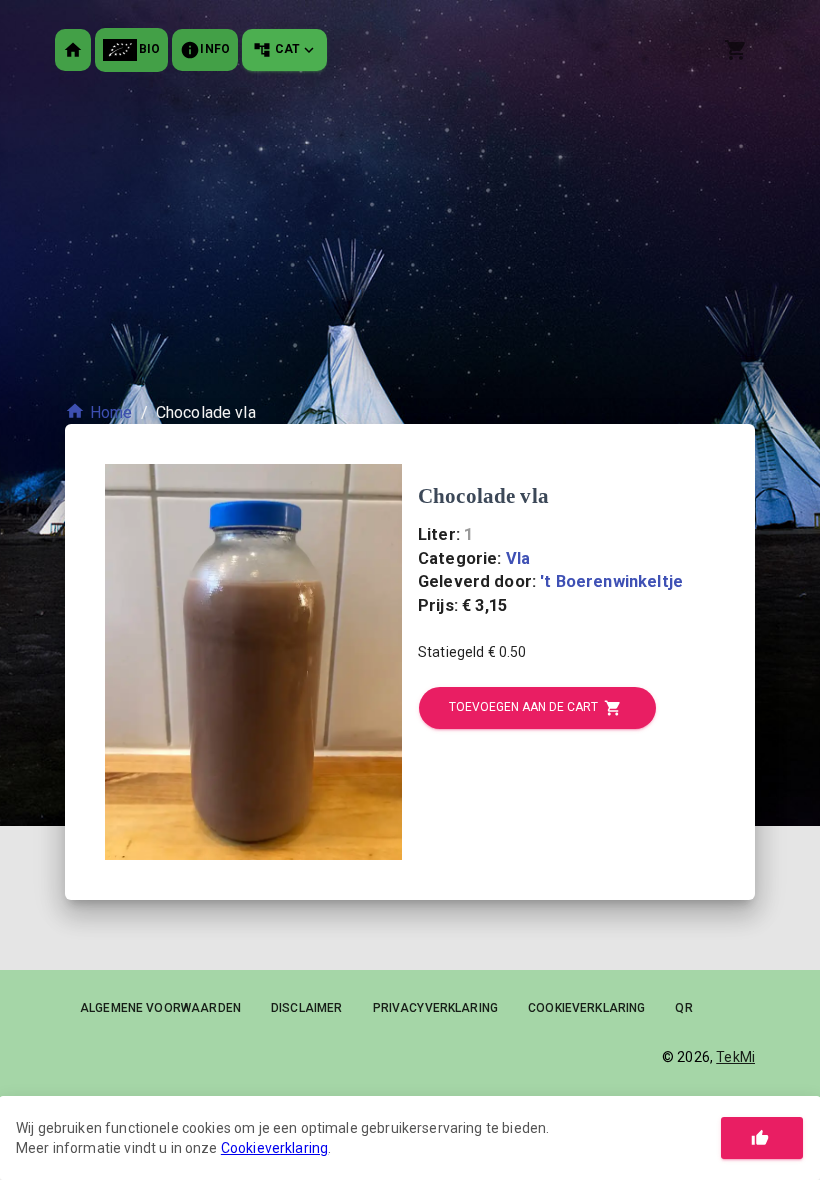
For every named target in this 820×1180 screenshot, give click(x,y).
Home (111, 412)
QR (683, 1008)
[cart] (736, 50)
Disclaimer (307, 1008)
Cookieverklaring (586, 1008)
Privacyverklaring (436, 1008)
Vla (518, 558)
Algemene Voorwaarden (160, 1008)
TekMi (735, 1057)
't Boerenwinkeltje (611, 581)
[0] (738, 50)
